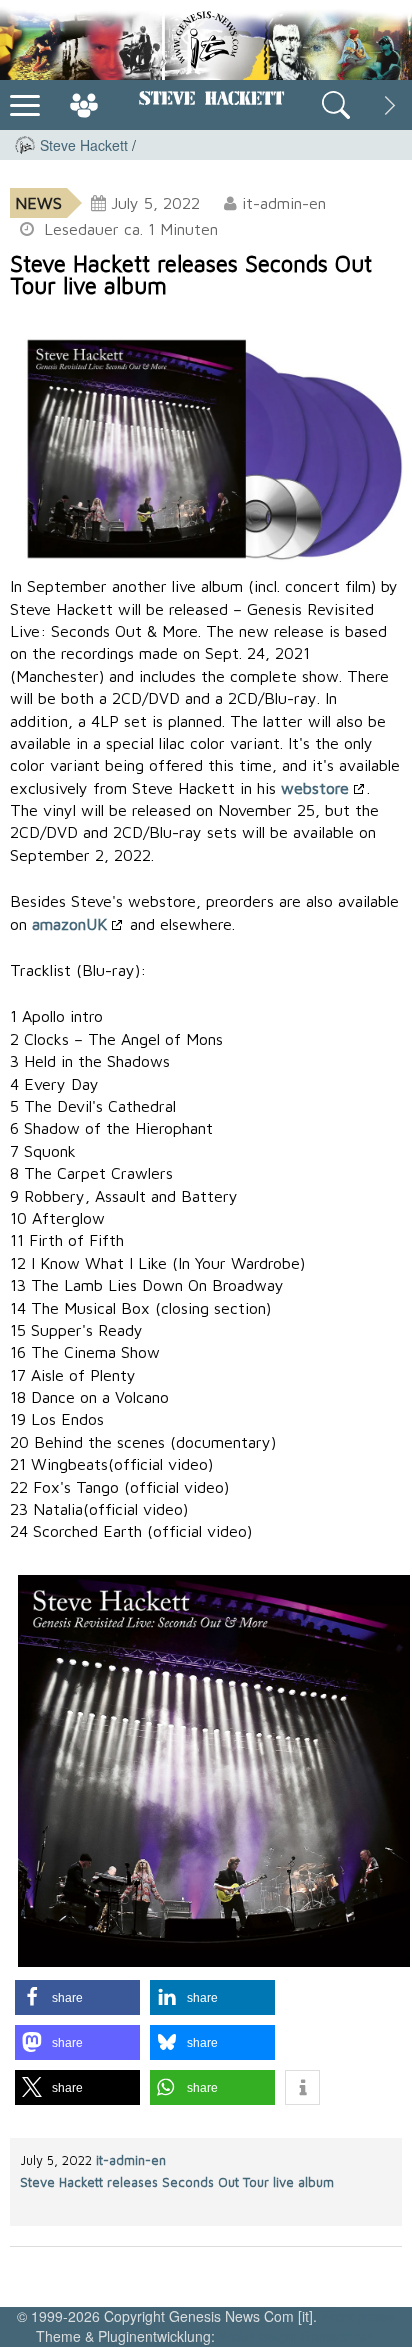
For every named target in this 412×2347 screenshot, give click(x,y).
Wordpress (358, 2316)
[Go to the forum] (84, 105)
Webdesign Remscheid (297, 2336)
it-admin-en (131, 2160)
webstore (315, 788)
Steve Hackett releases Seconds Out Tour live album (177, 2182)
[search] (336, 105)
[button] (77, 1997)
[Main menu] (25, 103)
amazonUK (69, 924)
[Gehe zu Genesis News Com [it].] (25, 145)
